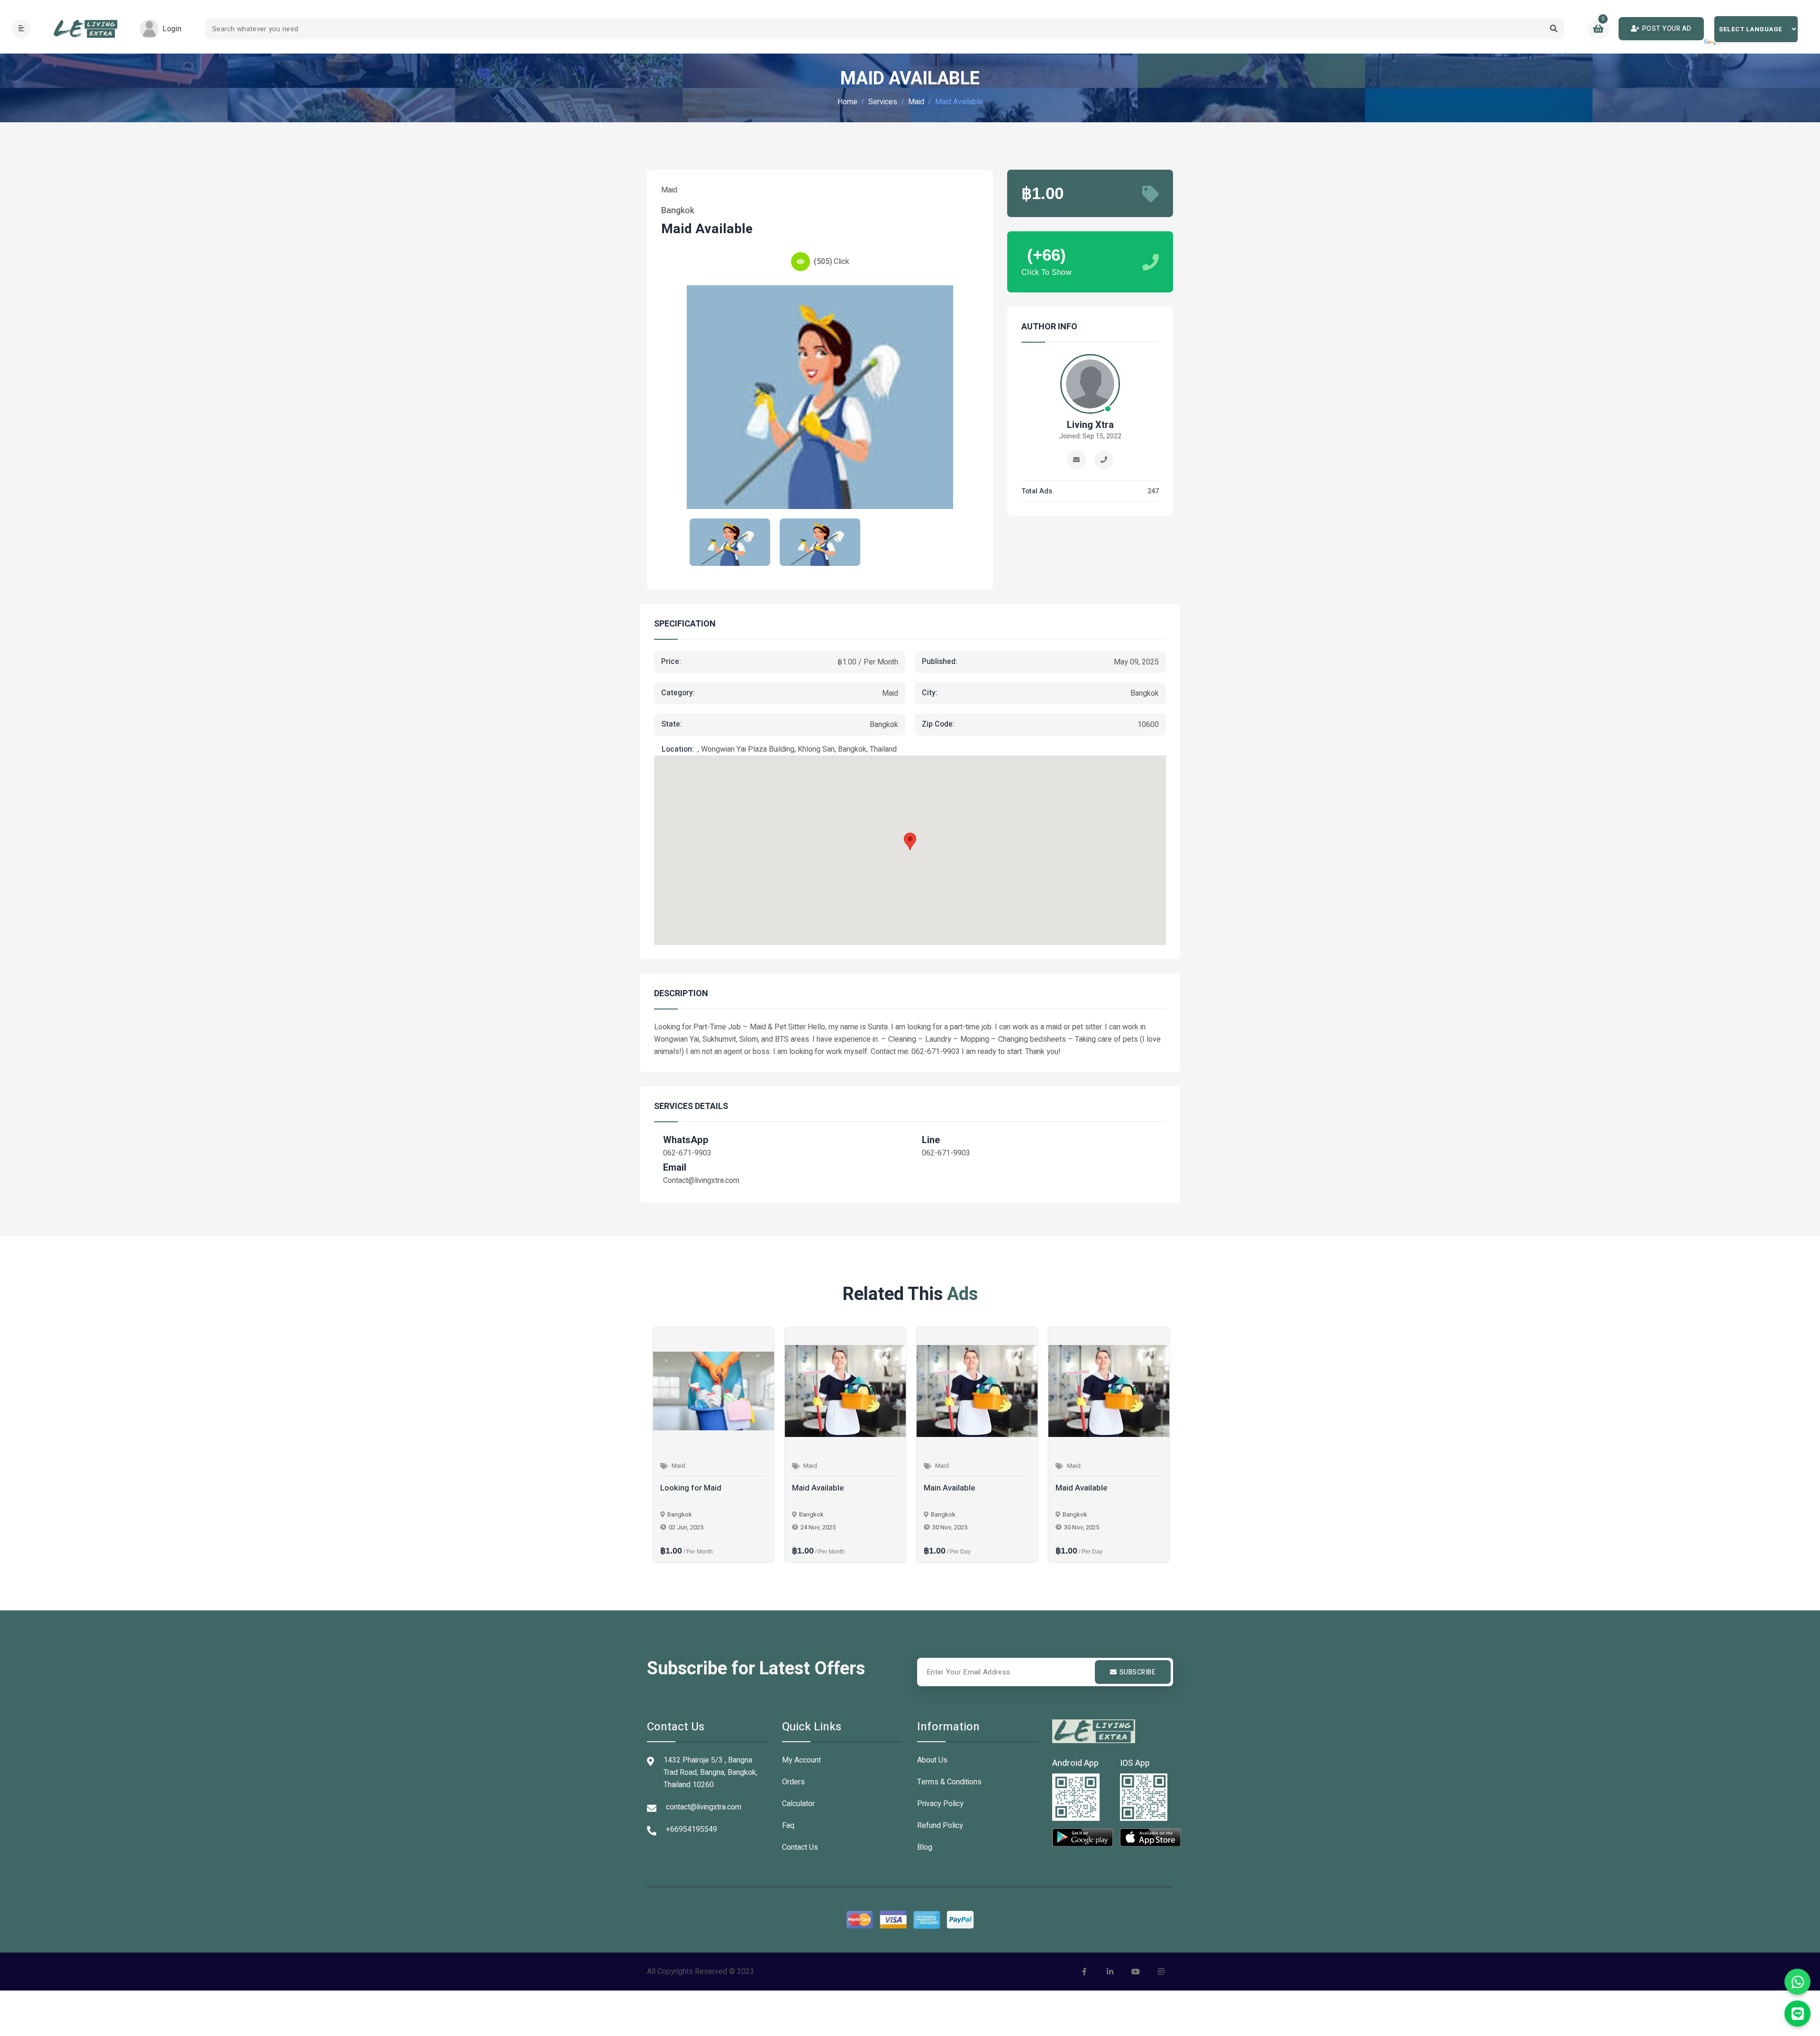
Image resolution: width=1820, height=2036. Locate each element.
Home (847, 102)
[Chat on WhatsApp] (1797, 1982)
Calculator (798, 1804)
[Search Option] (1553, 29)
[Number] (1104, 460)
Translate (1713, 43)
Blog (925, 1847)
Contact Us (800, 1847)
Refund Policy (940, 1826)
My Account (801, 1760)
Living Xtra (1090, 425)
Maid (916, 102)
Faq (788, 1826)
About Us (932, 1760)
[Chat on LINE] (1797, 2013)
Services (883, 102)
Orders (793, 1782)
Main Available (948, 1488)
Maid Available (817, 1488)
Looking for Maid (690, 1488)
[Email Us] (1076, 460)
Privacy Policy (940, 1804)
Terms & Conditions (949, 1782)
